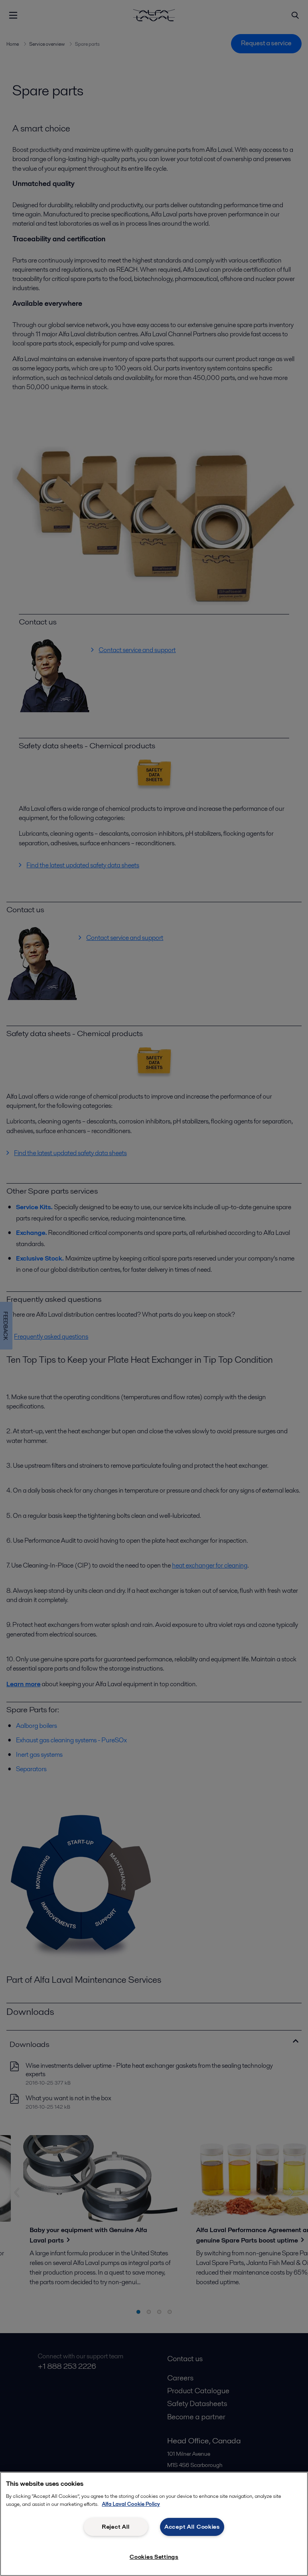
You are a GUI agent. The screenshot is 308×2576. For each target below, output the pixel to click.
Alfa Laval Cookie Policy (131, 2504)
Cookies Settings (154, 2557)
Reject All (116, 2527)
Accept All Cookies (192, 2527)
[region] (154, 2524)
